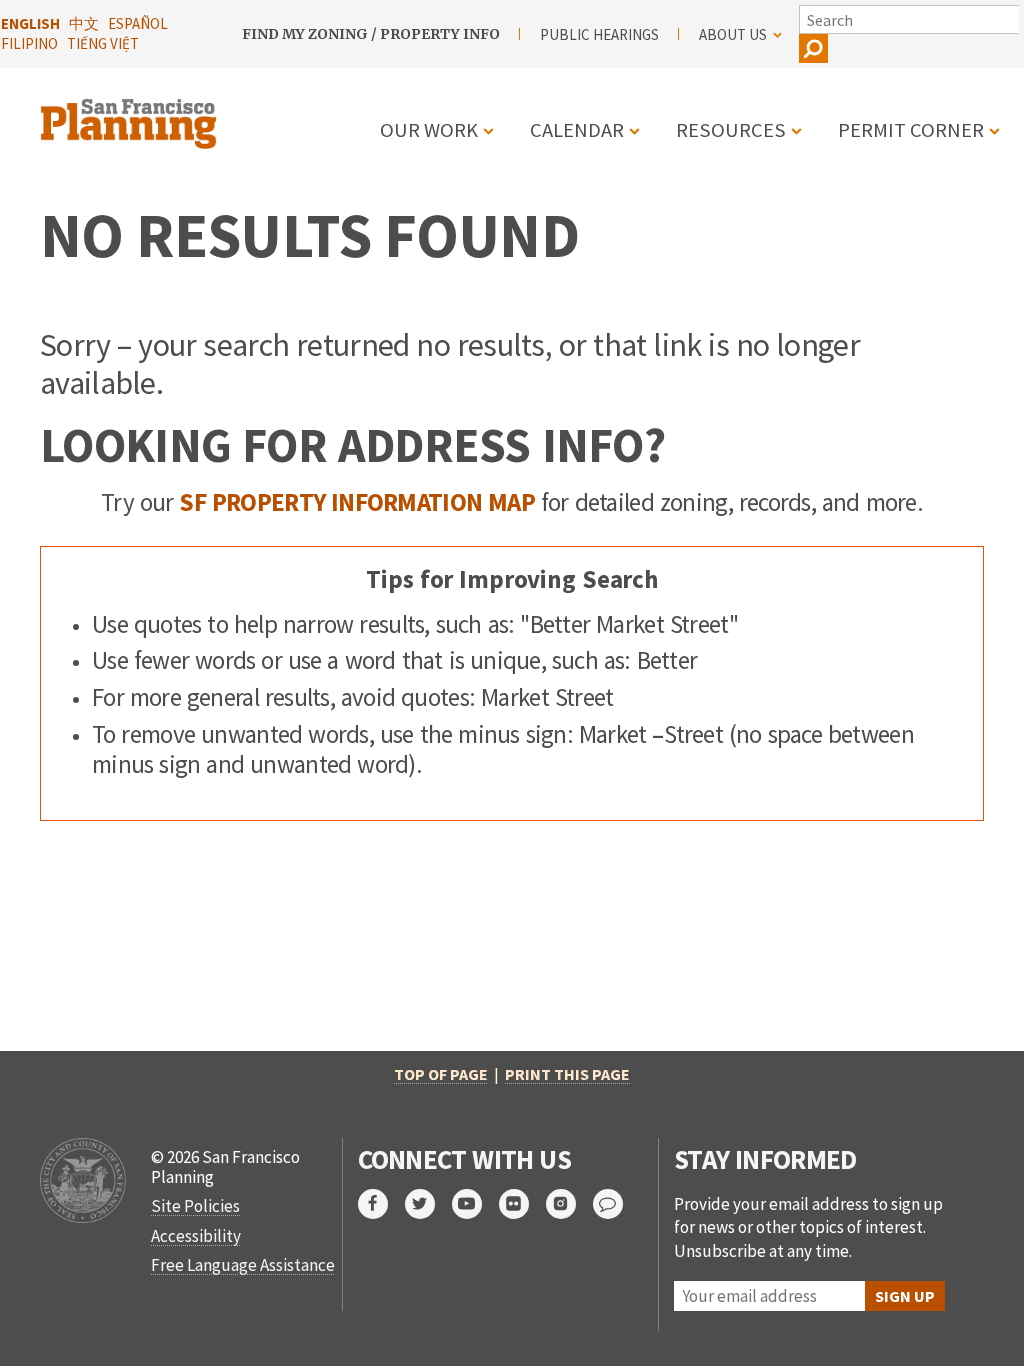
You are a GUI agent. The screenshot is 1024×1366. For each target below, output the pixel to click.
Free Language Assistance (243, 1265)
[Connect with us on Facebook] (381, 1204)
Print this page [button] (567, 1074)
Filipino (29, 43)
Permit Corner (911, 130)
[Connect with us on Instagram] (569, 1204)
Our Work (429, 130)
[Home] (131, 112)
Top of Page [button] (441, 1074)
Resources (731, 130)
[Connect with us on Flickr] (522, 1204)
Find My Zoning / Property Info (371, 34)
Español (138, 23)
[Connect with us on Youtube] (475, 1204)
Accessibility (196, 1236)
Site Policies (195, 1206)
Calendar (577, 130)
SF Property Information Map (357, 502)
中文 (84, 23)
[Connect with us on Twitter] (428, 1204)
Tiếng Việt (103, 43)
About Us (733, 34)
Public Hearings (599, 34)
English (30, 23)
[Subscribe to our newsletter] (616, 1204)
